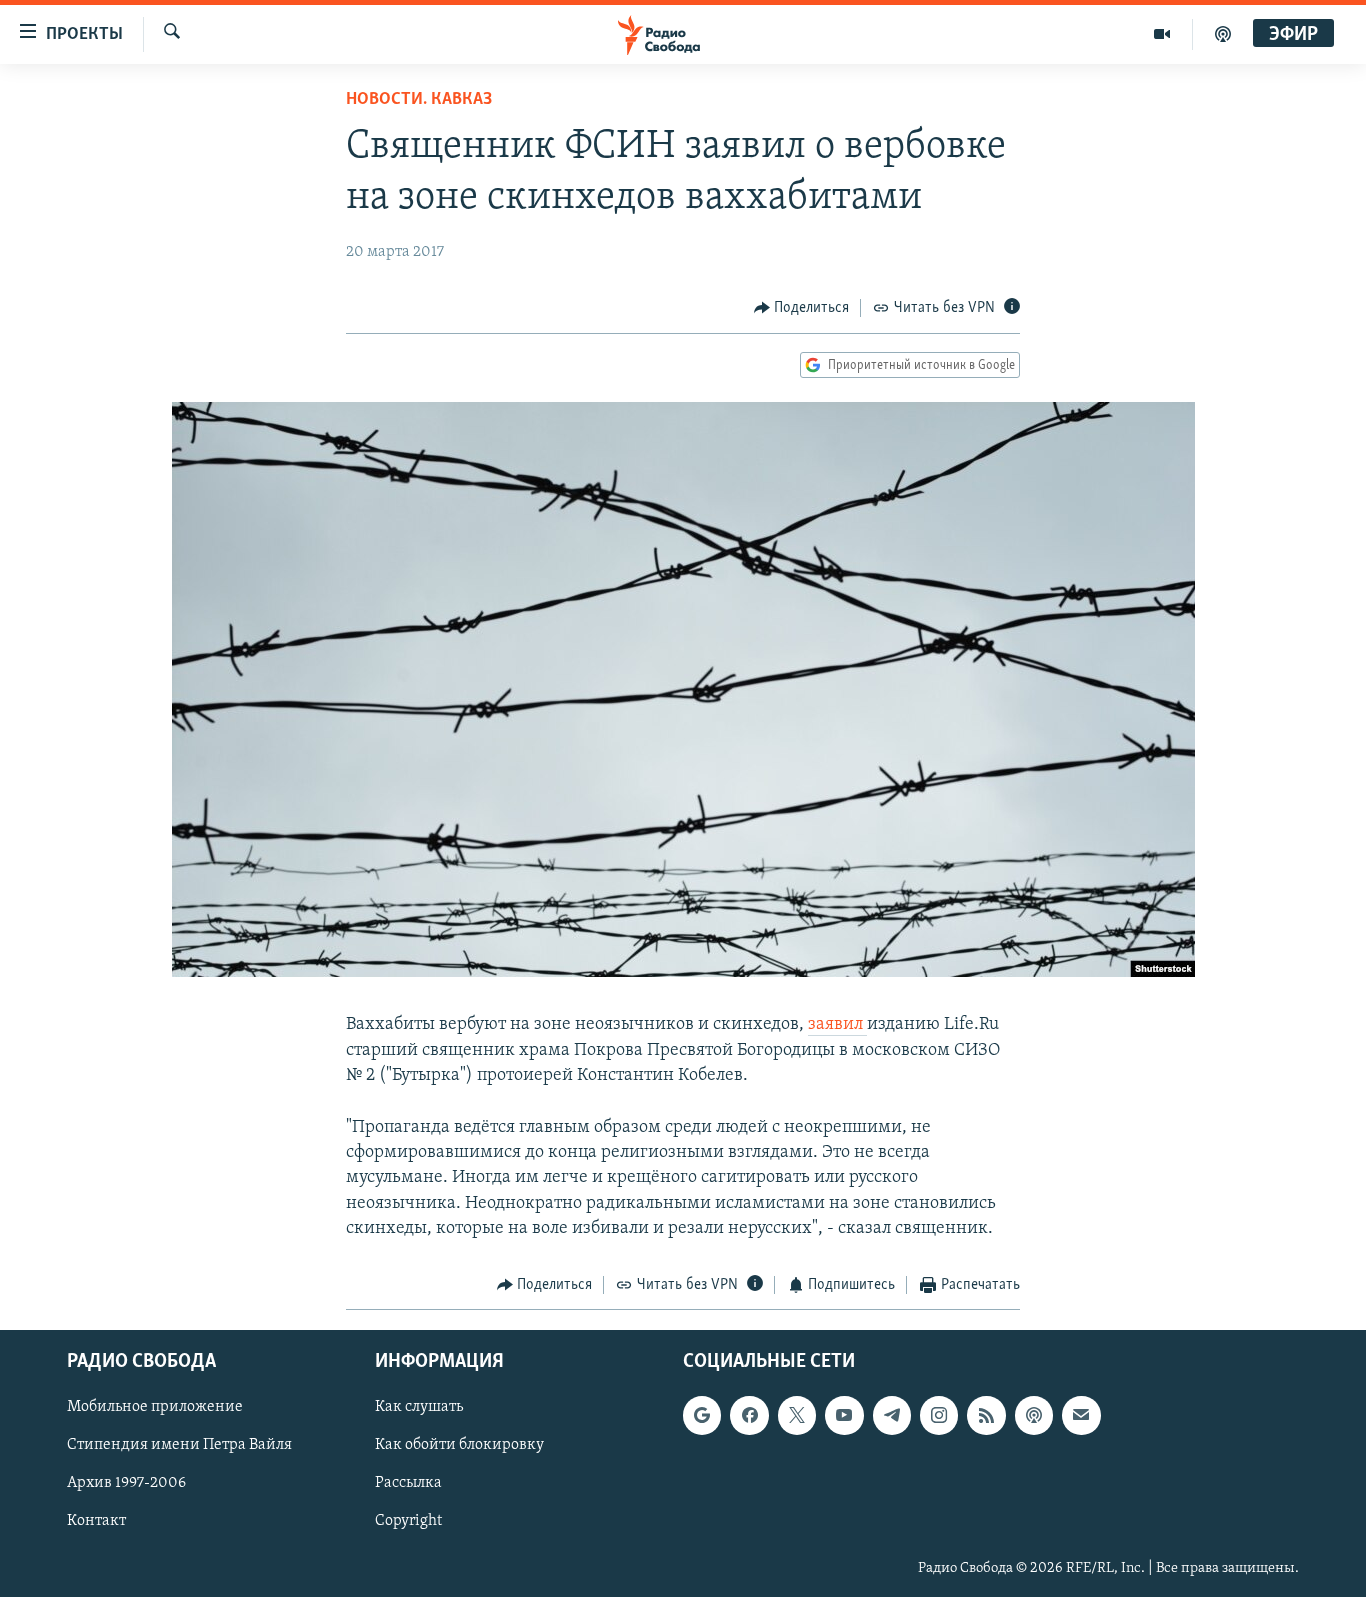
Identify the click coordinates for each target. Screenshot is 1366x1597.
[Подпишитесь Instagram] (939, 1416)
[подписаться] (1081, 1416)
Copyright (408, 1522)
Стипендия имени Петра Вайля (179, 1446)
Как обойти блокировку (459, 1446)
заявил (837, 1025)
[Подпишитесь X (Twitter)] (797, 1416)
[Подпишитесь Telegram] (892, 1416)
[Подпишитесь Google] (702, 1416)
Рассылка (408, 1484)
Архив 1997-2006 (126, 1484)
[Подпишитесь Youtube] (844, 1416)
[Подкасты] (1034, 1416)
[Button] (802, 308)
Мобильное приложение (155, 1408)
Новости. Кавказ (419, 100)
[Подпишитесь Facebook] (749, 1416)
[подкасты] (1223, 34)
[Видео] (1162, 34)
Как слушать (419, 1408)
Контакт (96, 1522)
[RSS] (986, 1416)
